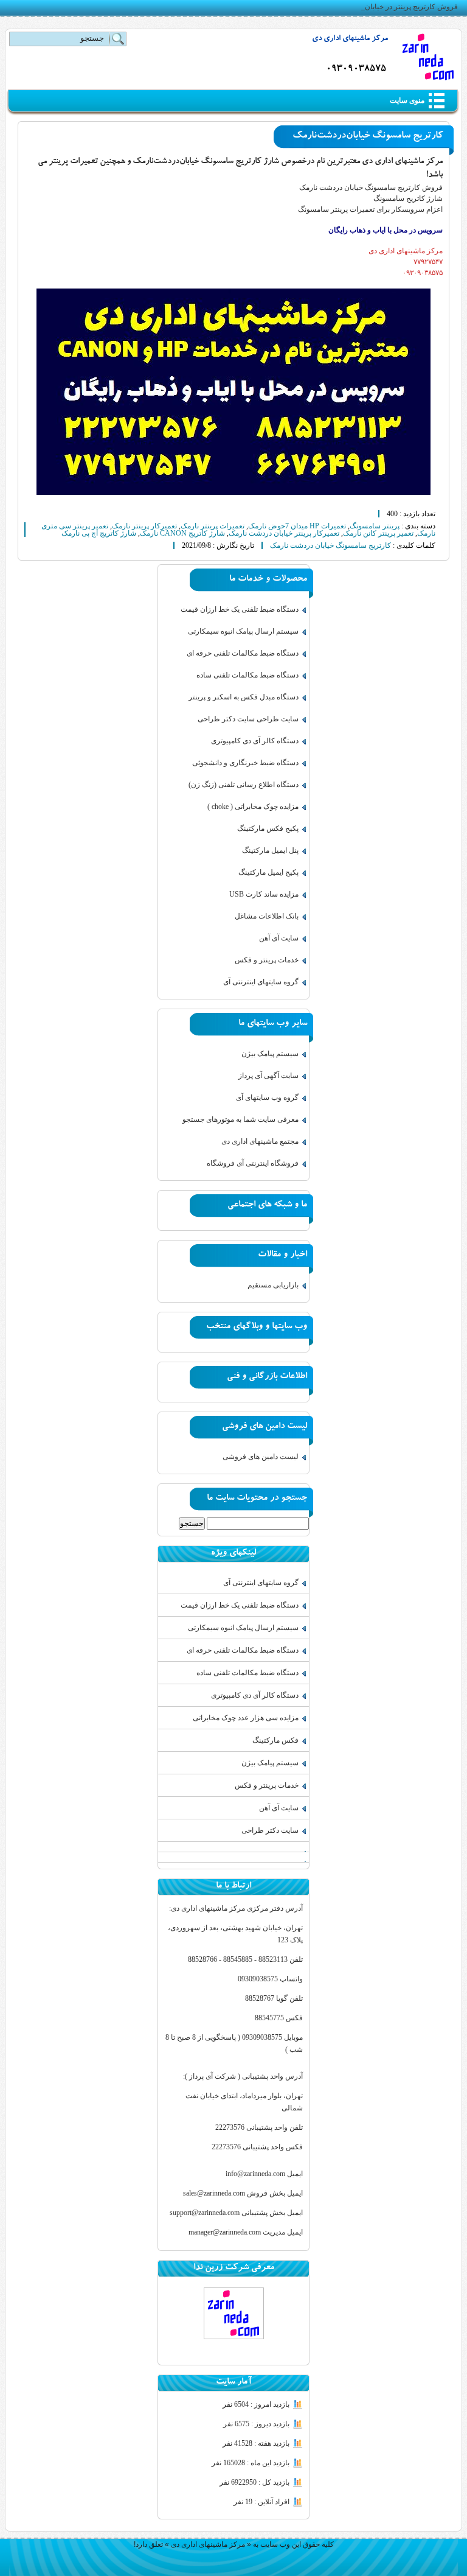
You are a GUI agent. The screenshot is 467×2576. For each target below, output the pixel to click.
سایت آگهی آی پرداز (268, 1076)
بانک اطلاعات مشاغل (267, 916)
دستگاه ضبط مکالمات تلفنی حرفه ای (243, 653)
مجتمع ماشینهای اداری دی (260, 1141)
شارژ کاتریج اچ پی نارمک (99, 533)
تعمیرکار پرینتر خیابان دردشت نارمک (284, 533)
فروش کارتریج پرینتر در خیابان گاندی (402, 7)
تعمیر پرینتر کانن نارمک (378, 533)
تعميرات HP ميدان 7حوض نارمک (297, 526)
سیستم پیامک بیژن (270, 1054)
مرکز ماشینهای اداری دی (350, 39)
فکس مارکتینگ (275, 1740)
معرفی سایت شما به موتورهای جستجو (240, 1119)
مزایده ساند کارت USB (264, 894)
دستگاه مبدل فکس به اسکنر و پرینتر (244, 697)
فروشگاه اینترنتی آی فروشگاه (253, 1163)
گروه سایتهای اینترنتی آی (261, 982)
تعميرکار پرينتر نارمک (144, 526)
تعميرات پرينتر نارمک (213, 526)
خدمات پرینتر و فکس (267, 960)
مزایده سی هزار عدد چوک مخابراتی (246, 1718)
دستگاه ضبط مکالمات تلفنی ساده (247, 675)
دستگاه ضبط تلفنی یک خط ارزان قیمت (240, 609)
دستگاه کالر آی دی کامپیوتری (255, 741)
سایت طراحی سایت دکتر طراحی (248, 719)
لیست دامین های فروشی (261, 1457)
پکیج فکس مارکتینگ (268, 828)
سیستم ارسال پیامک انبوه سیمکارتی (243, 631)
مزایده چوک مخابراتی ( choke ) (253, 807)
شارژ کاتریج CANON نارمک (182, 533)
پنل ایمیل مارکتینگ (270, 850)
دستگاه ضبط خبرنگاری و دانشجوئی (245, 763)
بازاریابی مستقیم (273, 1285)
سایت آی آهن (279, 938)
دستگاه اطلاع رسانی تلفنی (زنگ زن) (244, 785)
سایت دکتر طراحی (270, 1830)
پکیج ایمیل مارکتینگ (268, 872)
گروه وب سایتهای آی (267, 1097)
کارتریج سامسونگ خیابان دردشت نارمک (330, 545)
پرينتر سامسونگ (375, 526)
